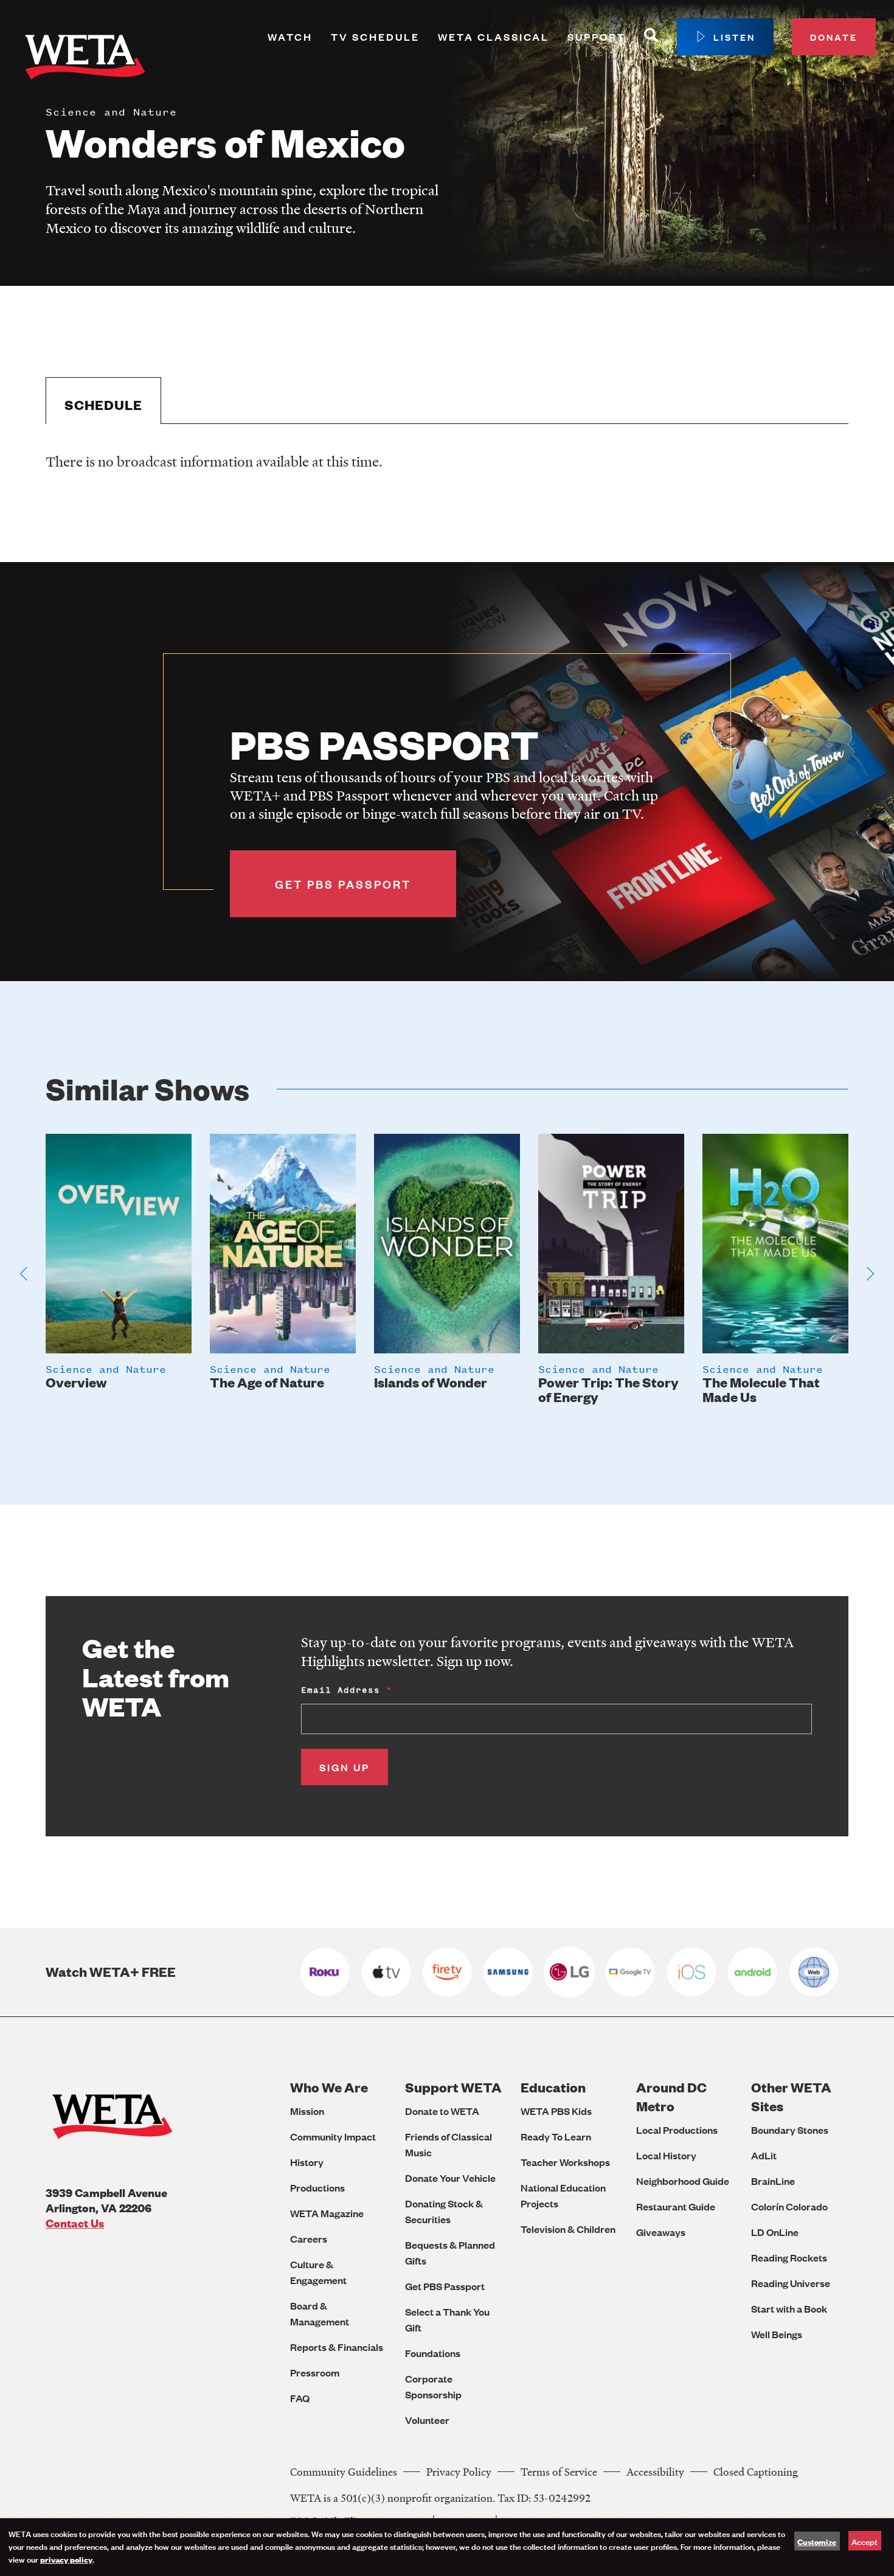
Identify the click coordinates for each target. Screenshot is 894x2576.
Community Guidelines (344, 2472)
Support (597, 37)
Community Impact (333, 2137)
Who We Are (329, 2087)
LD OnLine (775, 2232)
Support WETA (453, 2087)
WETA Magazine (327, 2213)
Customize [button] (817, 2541)
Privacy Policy (459, 2472)
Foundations (433, 2353)
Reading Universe (791, 2283)
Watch (290, 37)
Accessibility (655, 2472)
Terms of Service (559, 2472)
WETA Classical (494, 37)
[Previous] (24, 1274)
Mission (307, 2111)
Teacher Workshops (565, 2162)
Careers (309, 2239)
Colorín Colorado (789, 2206)
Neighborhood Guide (683, 2181)
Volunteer (427, 2420)
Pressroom (315, 2373)
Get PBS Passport (445, 2286)
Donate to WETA (442, 2111)
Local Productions (677, 2130)
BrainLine (773, 2181)
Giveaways (661, 2232)
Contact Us (75, 2223)
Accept (865, 2541)
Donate (834, 37)
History (307, 2162)
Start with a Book (789, 2309)
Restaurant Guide (676, 2206)
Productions (317, 2188)
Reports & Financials (337, 2347)
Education (553, 2087)
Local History (666, 2155)
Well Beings (777, 2334)
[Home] (85, 60)
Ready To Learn (556, 2137)
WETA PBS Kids (556, 2111)
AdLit (764, 2155)
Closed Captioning (756, 2472)
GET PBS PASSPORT (343, 884)
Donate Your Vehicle (450, 2178)
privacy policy (66, 2559)
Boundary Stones (790, 2130)
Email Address (341, 1690)
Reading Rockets (789, 2258)
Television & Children (568, 2229)
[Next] (870, 1274)
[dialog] (447, 2547)
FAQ (300, 2398)
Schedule (103, 405)
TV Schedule (375, 37)
